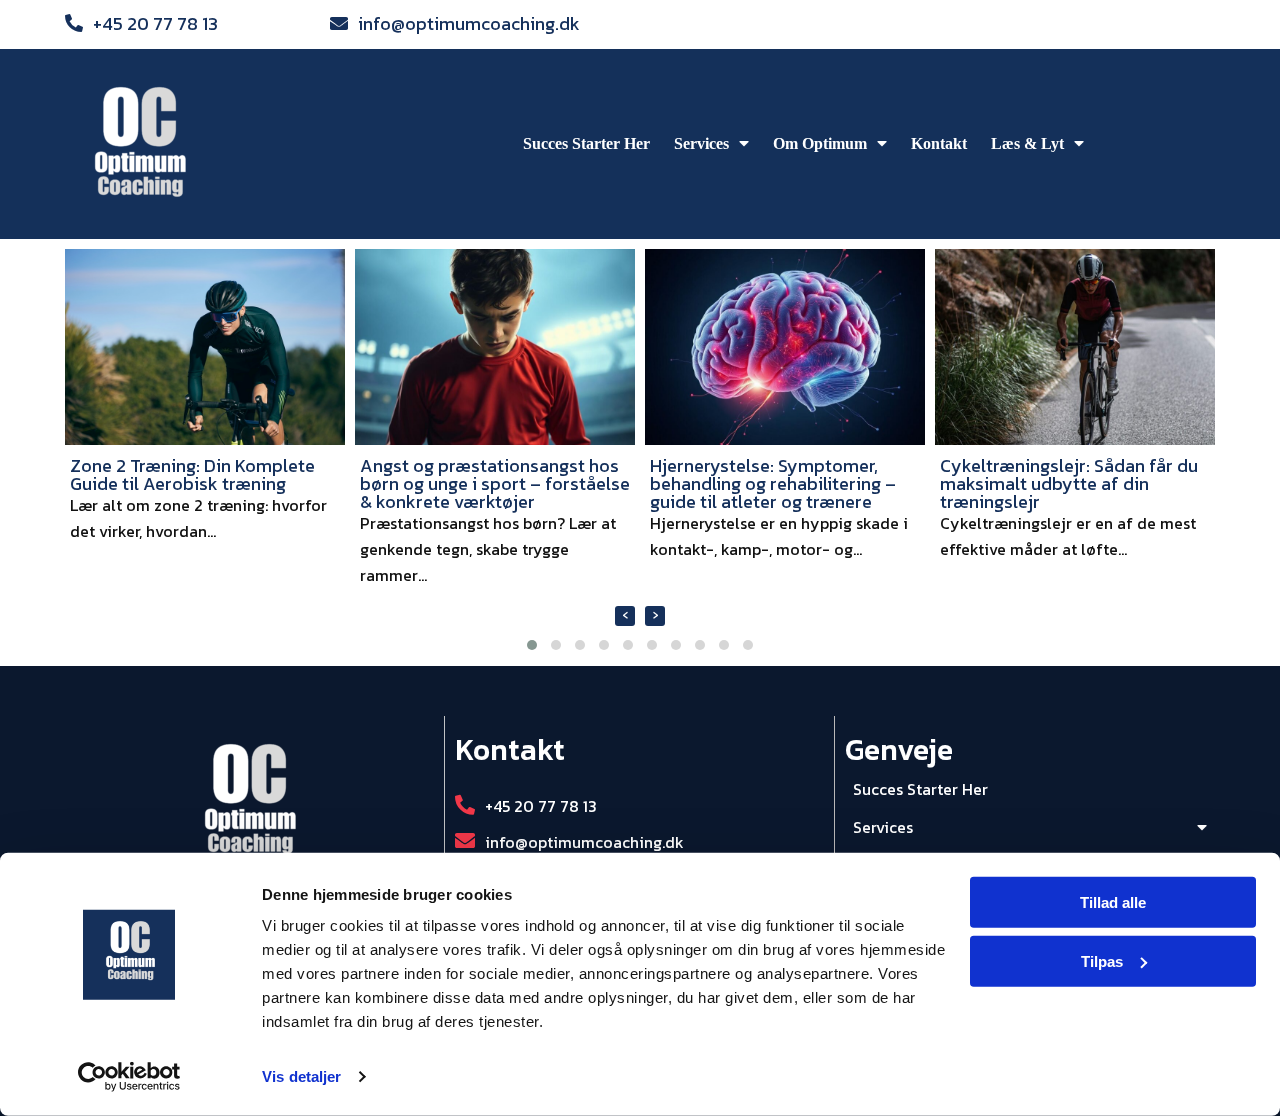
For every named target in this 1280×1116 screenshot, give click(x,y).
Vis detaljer (301, 1076)
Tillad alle (1113, 902)
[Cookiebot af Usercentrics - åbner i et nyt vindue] (129, 1077)
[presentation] (625, 616)
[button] (532, 645)
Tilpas (1102, 961)
